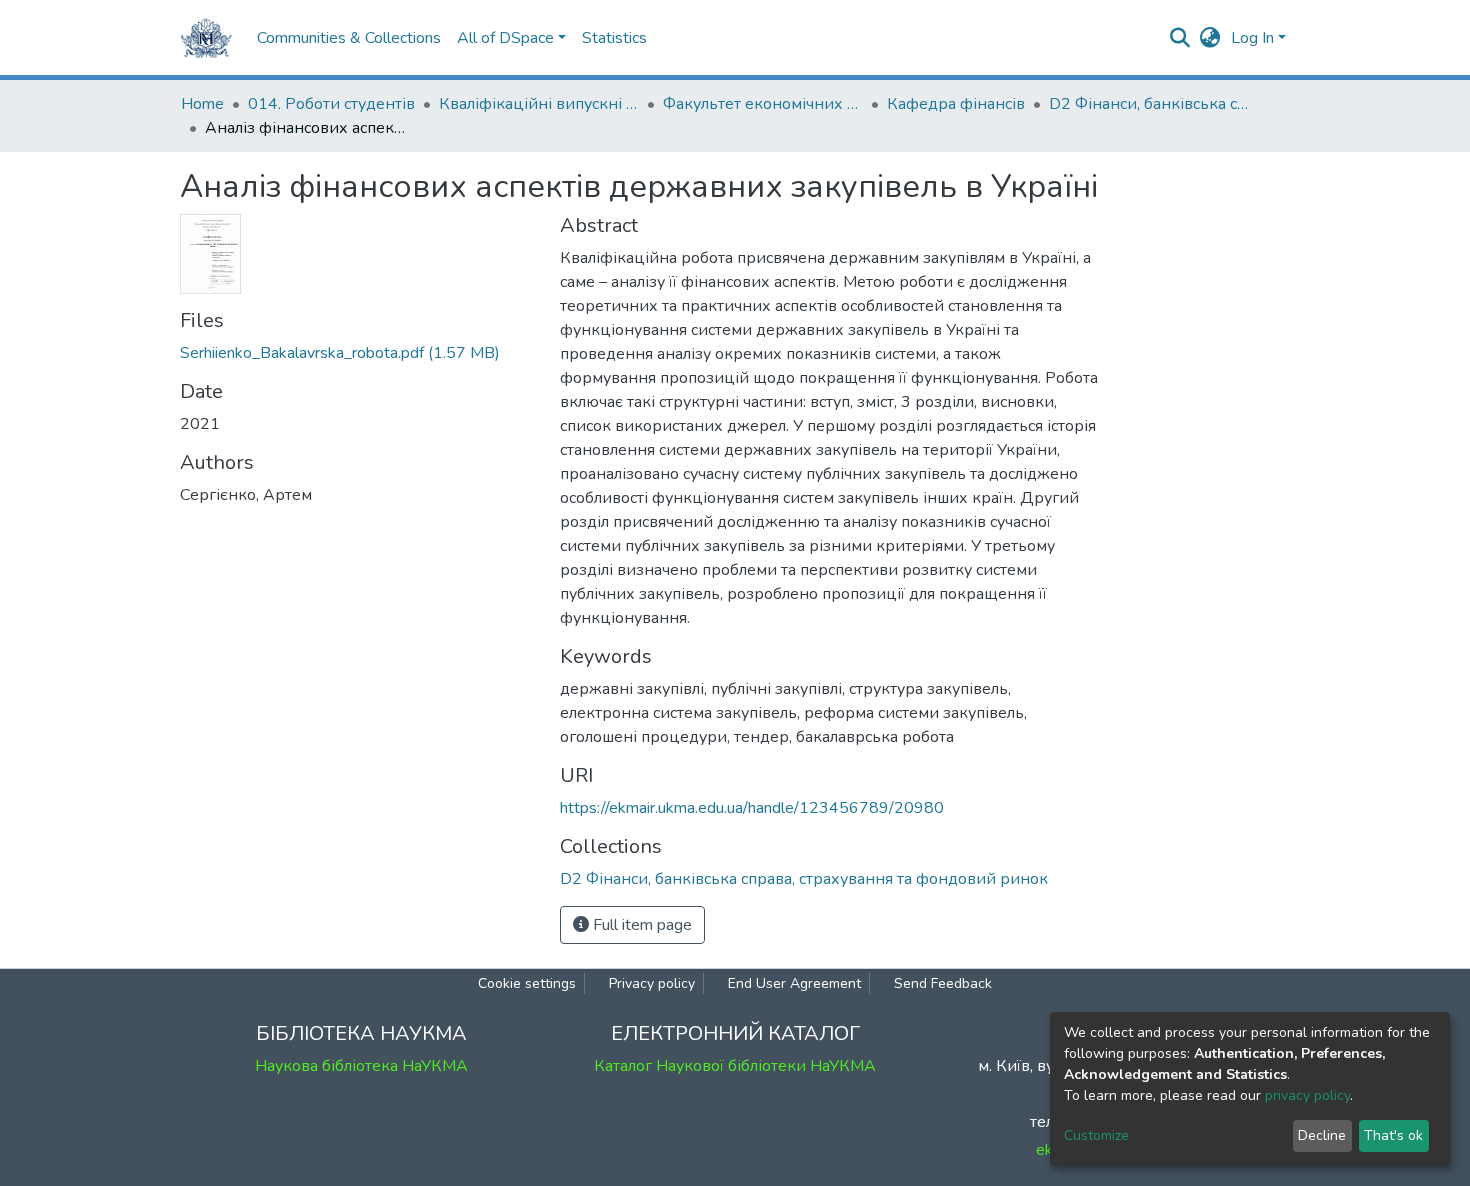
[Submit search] (1180, 38)
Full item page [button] (640, 925)
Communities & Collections (349, 38)
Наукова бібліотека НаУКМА (361, 1066)
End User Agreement (794, 983)
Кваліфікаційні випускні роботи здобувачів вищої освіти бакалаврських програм (539, 104)
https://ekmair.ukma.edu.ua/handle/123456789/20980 (752, 808)
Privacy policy (652, 983)
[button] (1210, 38)
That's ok (1393, 1135)
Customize (1096, 1135)
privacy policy (1307, 1095)
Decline (1322, 1135)
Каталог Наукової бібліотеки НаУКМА (735, 1066)
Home (202, 104)
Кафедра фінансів (956, 104)
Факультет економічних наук (763, 104)
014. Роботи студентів (331, 104)
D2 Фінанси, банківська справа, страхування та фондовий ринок (1149, 104)
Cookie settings (527, 983)
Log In (1252, 38)
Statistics (614, 38)
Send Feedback (943, 983)
